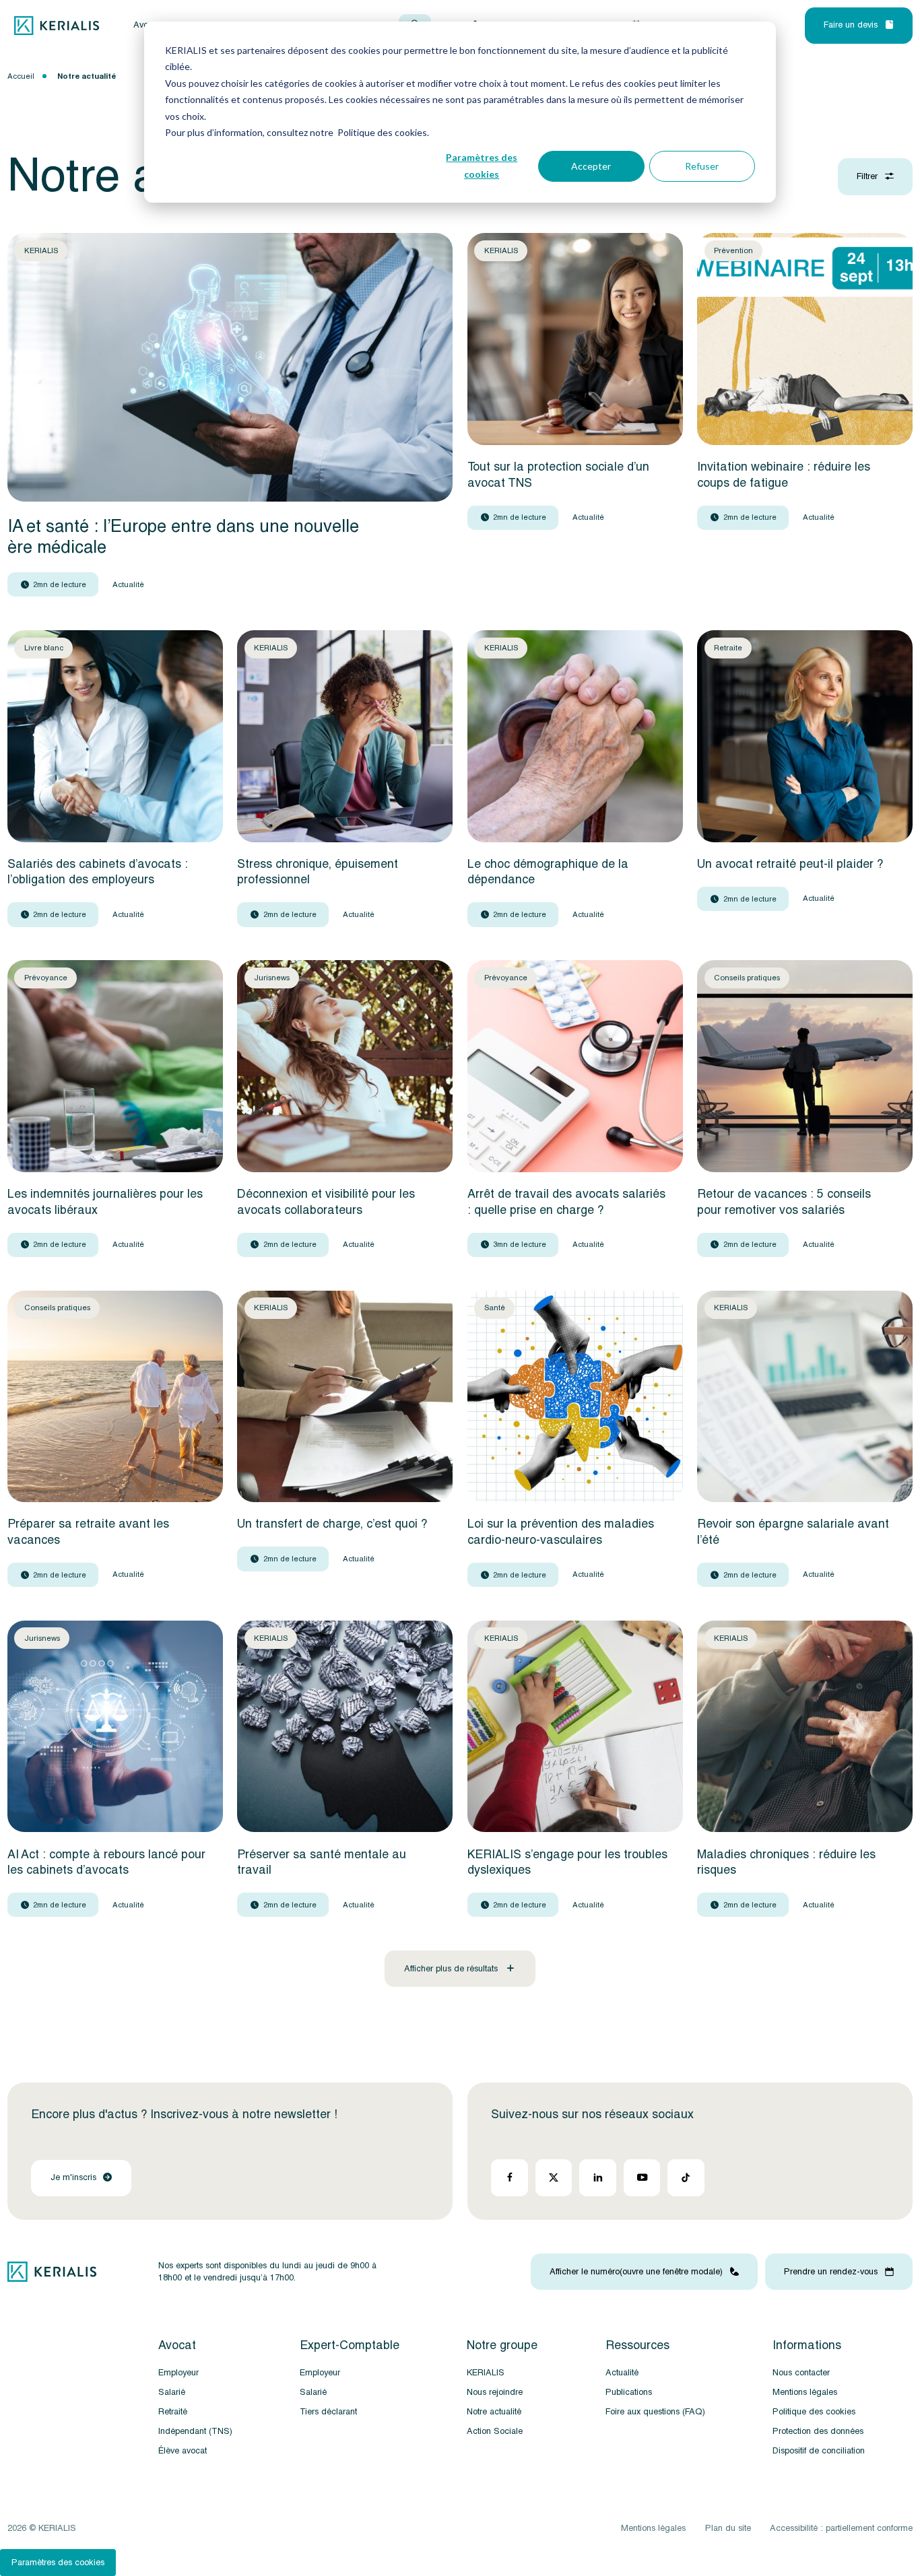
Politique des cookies (814, 2412)
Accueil (21, 76)
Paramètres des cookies (482, 166)
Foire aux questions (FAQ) (655, 2412)
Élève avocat (183, 2451)
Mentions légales (805, 2392)
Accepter (591, 166)
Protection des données (818, 2431)
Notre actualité (494, 2412)
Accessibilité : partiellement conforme (841, 2528)
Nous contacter (801, 2373)
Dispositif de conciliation (819, 2451)
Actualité (622, 2373)
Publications (629, 2392)
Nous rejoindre (495, 2392)
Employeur (178, 2373)
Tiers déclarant (328, 2412)
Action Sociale (495, 2431)
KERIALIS (486, 2373)
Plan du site (728, 2528)
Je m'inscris (73, 2178)
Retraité (173, 2412)
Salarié (172, 2392)
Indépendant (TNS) (195, 2431)
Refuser (702, 166)
